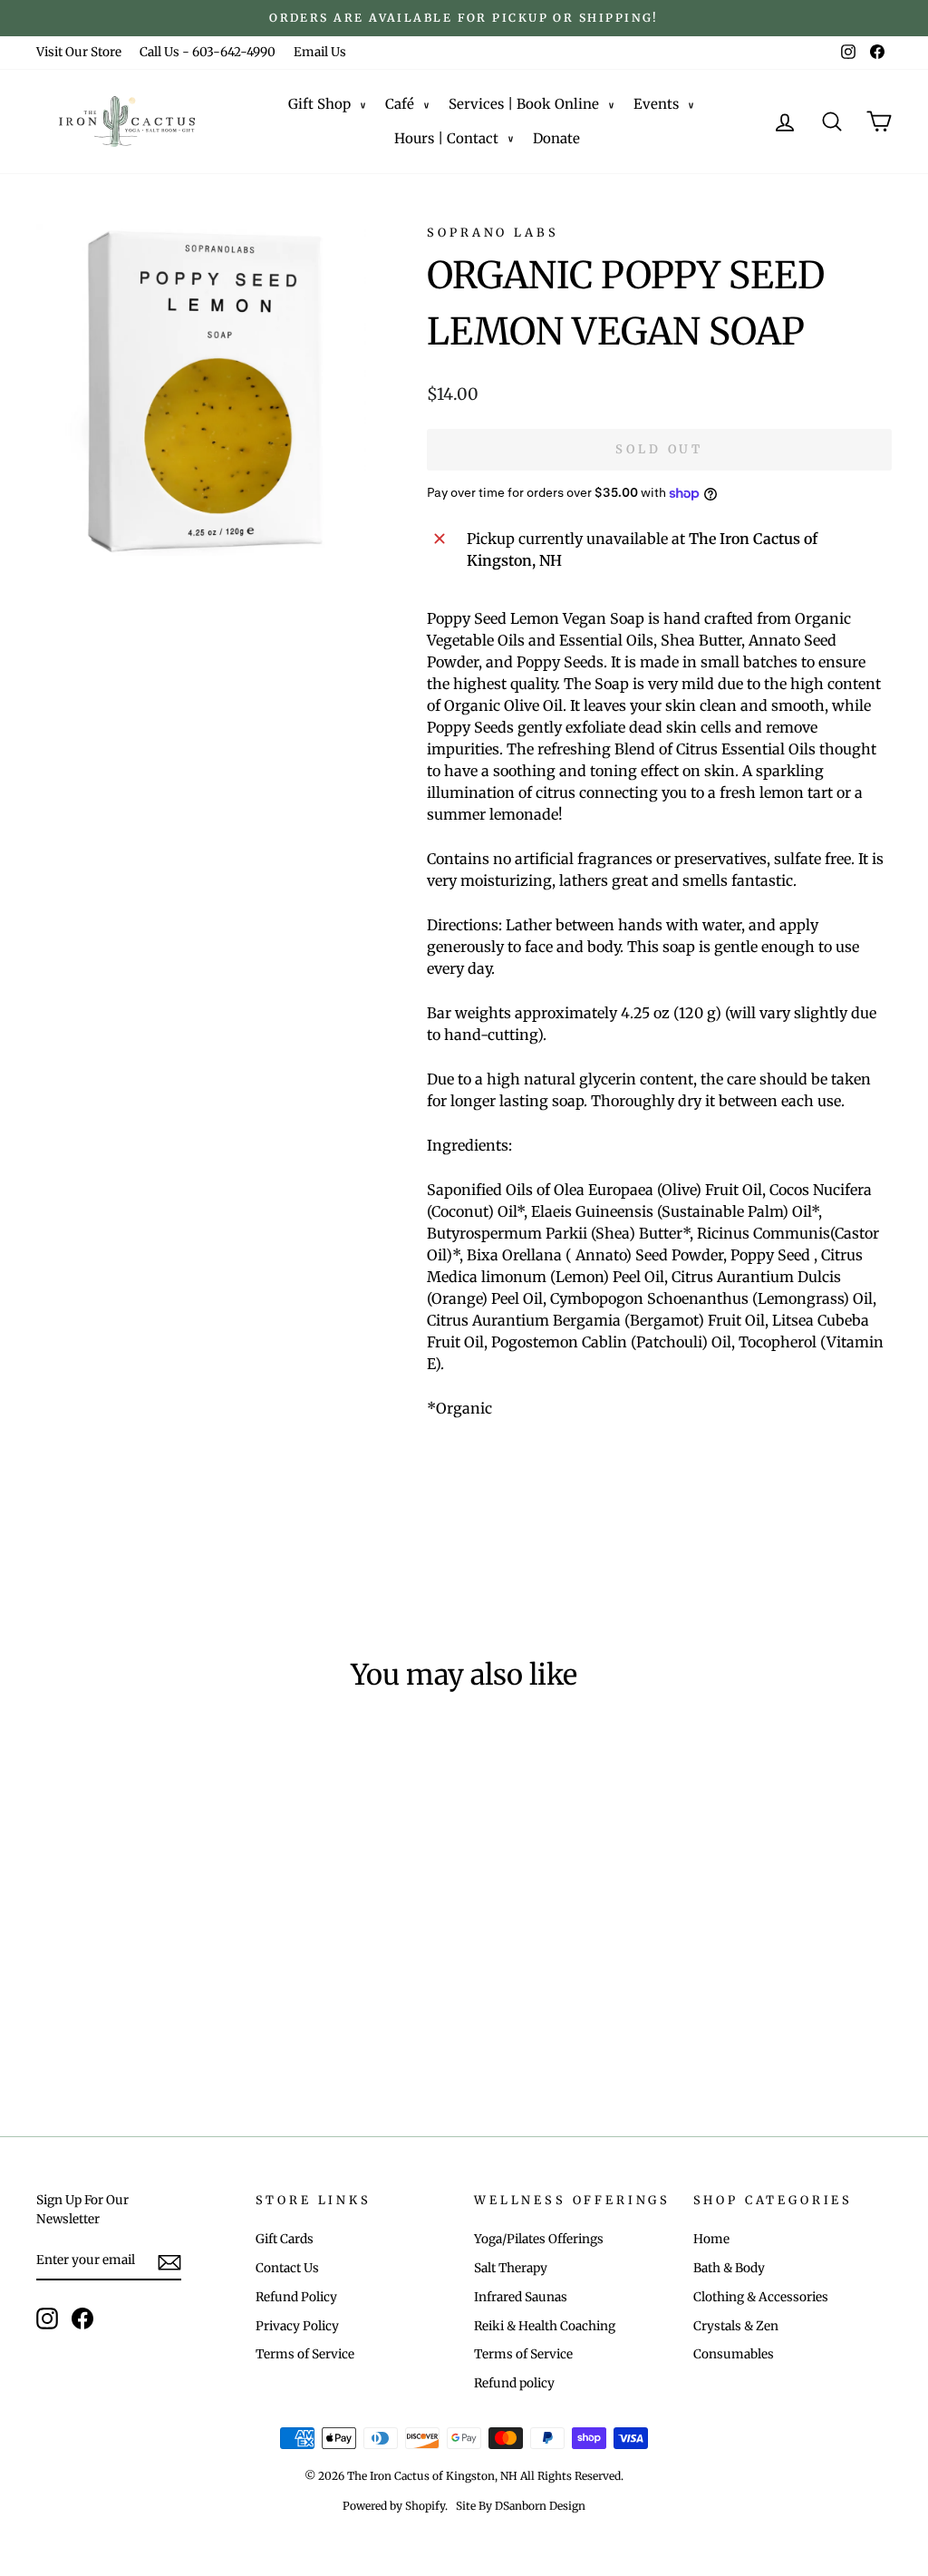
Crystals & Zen (736, 2326)
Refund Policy (296, 2297)
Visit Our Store (79, 52)
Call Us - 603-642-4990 (208, 52)
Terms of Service (305, 2354)
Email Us (320, 52)
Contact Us (287, 2268)
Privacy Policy (297, 2326)
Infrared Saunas (521, 2297)
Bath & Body (729, 2268)
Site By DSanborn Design (521, 2506)
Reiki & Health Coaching (545, 2326)
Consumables (734, 2354)
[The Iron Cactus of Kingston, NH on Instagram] (47, 2318)
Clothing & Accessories (761, 2297)
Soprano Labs (493, 232)
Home (711, 2239)
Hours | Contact (446, 138)
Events (656, 104)
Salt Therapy (511, 2268)
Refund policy (514, 2383)
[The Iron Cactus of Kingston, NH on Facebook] (82, 2318)
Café (400, 104)
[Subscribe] (169, 2261)
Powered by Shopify (394, 2506)
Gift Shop (319, 104)
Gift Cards (285, 2239)
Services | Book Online (524, 104)
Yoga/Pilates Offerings (539, 2239)
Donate (556, 138)
